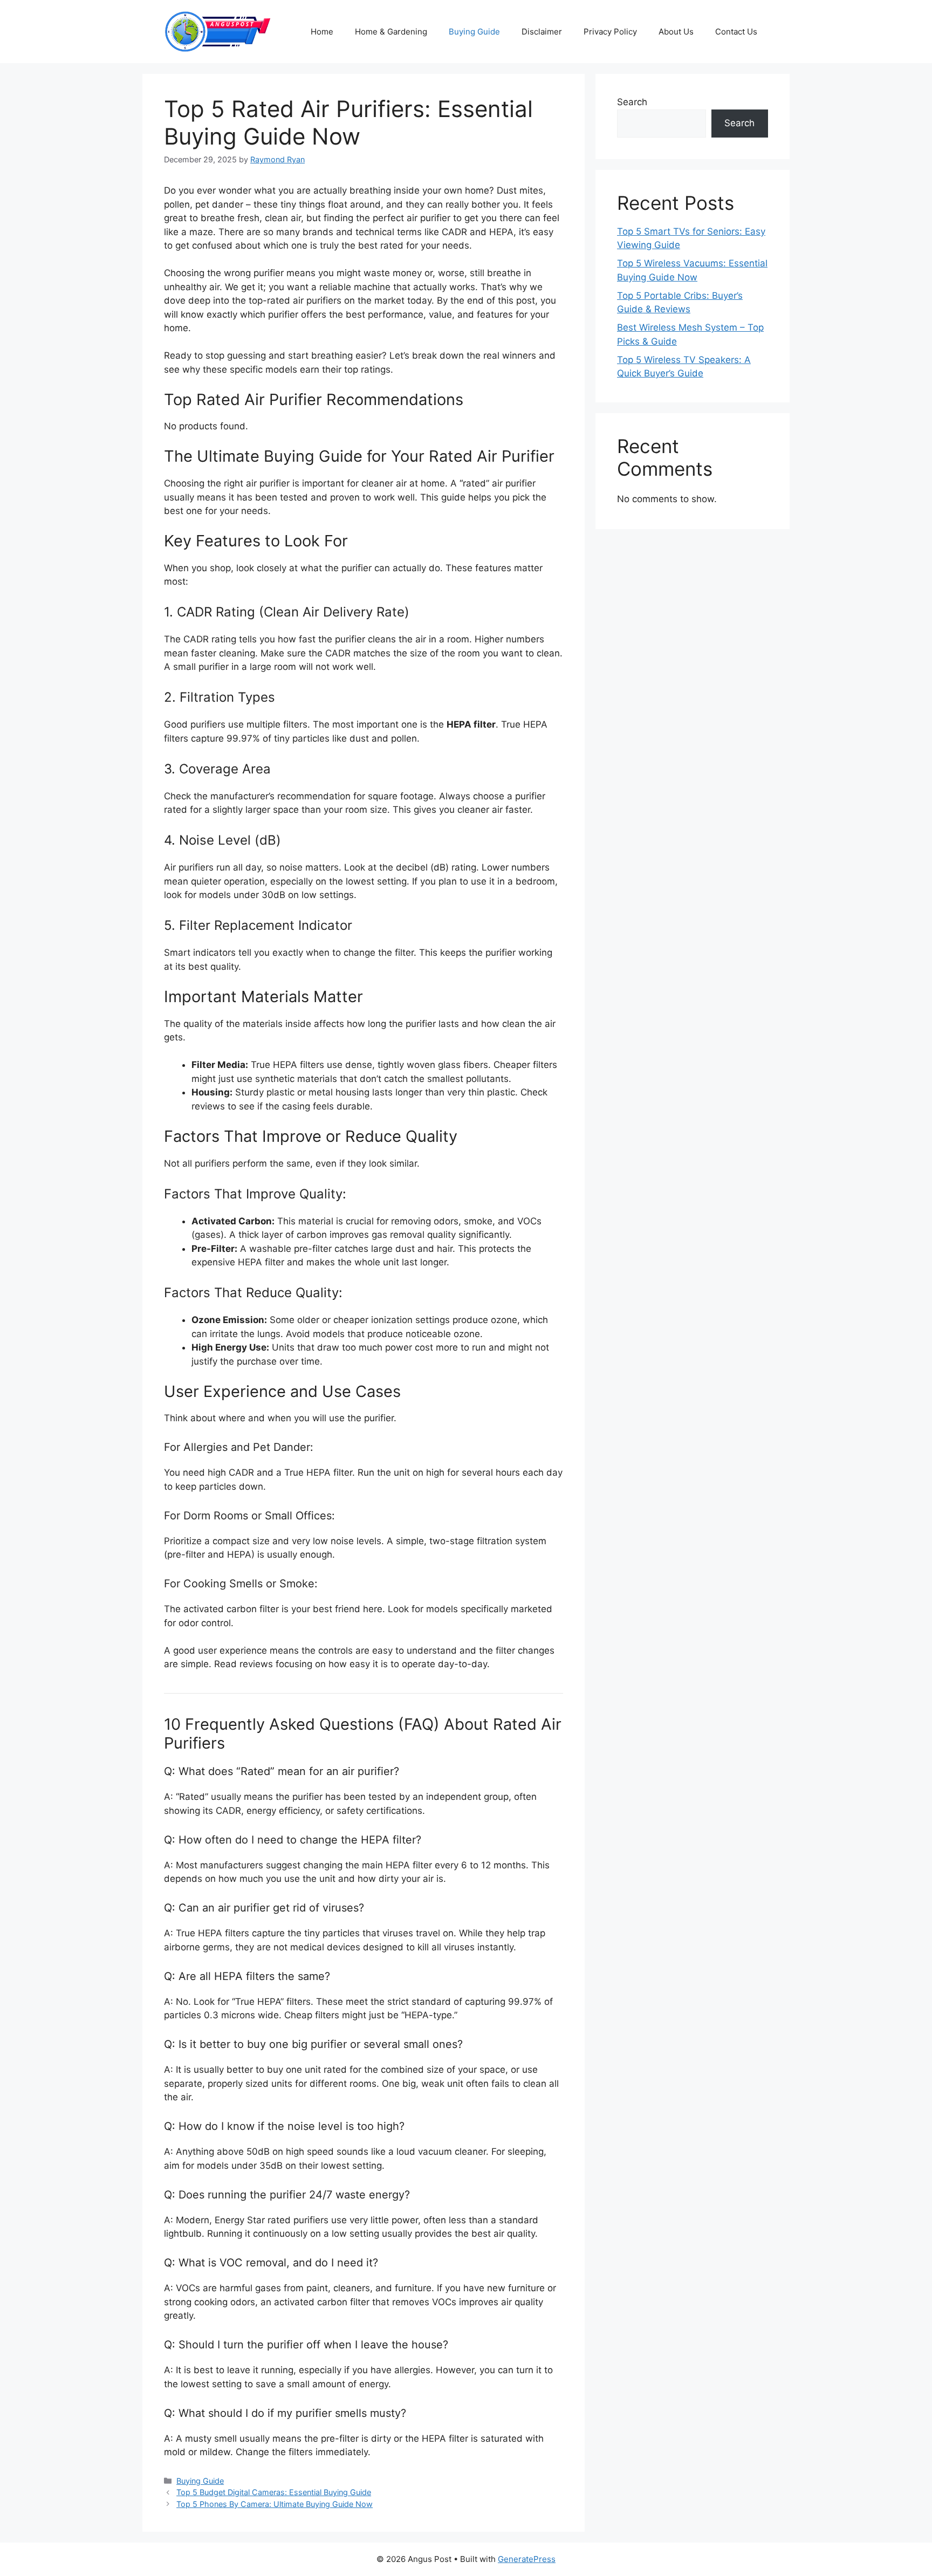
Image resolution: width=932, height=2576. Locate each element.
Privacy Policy (610, 32)
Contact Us (736, 32)
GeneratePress (527, 2559)
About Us (676, 32)
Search (632, 102)
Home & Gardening (391, 32)
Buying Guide (474, 32)
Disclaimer (542, 32)
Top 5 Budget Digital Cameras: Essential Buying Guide (274, 2492)
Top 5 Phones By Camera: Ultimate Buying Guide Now (275, 2504)
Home (322, 32)
